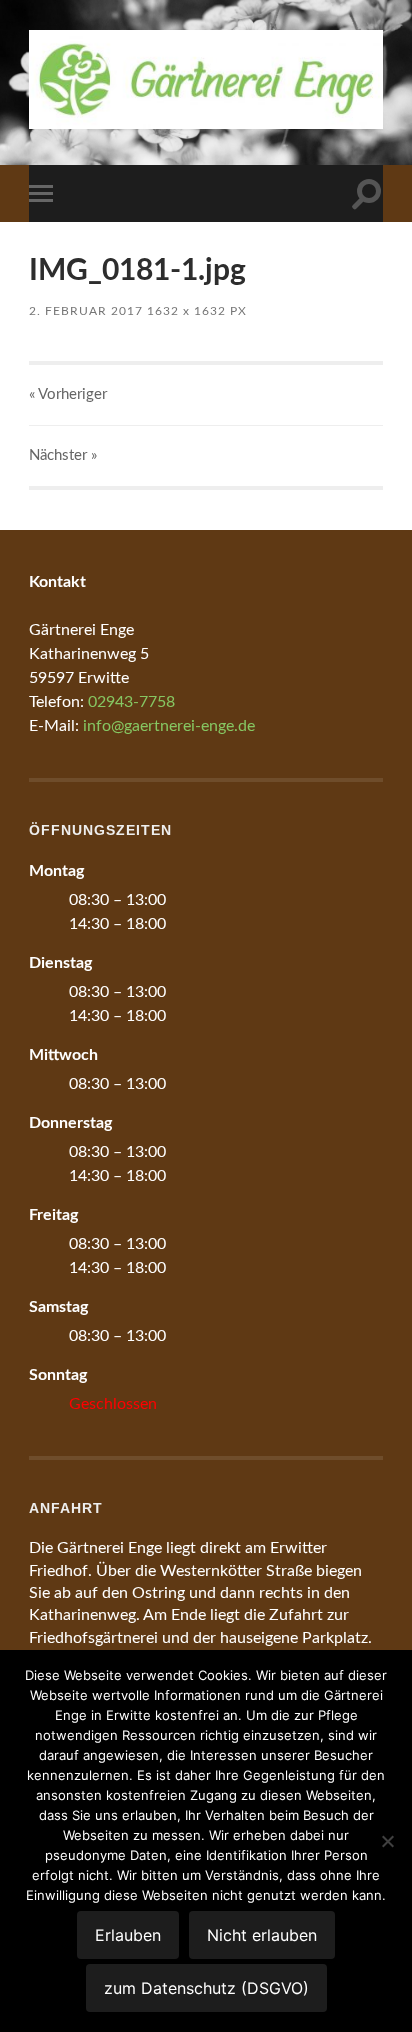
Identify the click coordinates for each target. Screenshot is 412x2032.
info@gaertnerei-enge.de (169, 726)
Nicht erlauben (262, 1935)
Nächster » (63, 455)
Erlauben (128, 1935)
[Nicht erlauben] (387, 1841)
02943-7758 (131, 702)
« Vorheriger (68, 394)
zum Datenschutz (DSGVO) (206, 1988)
